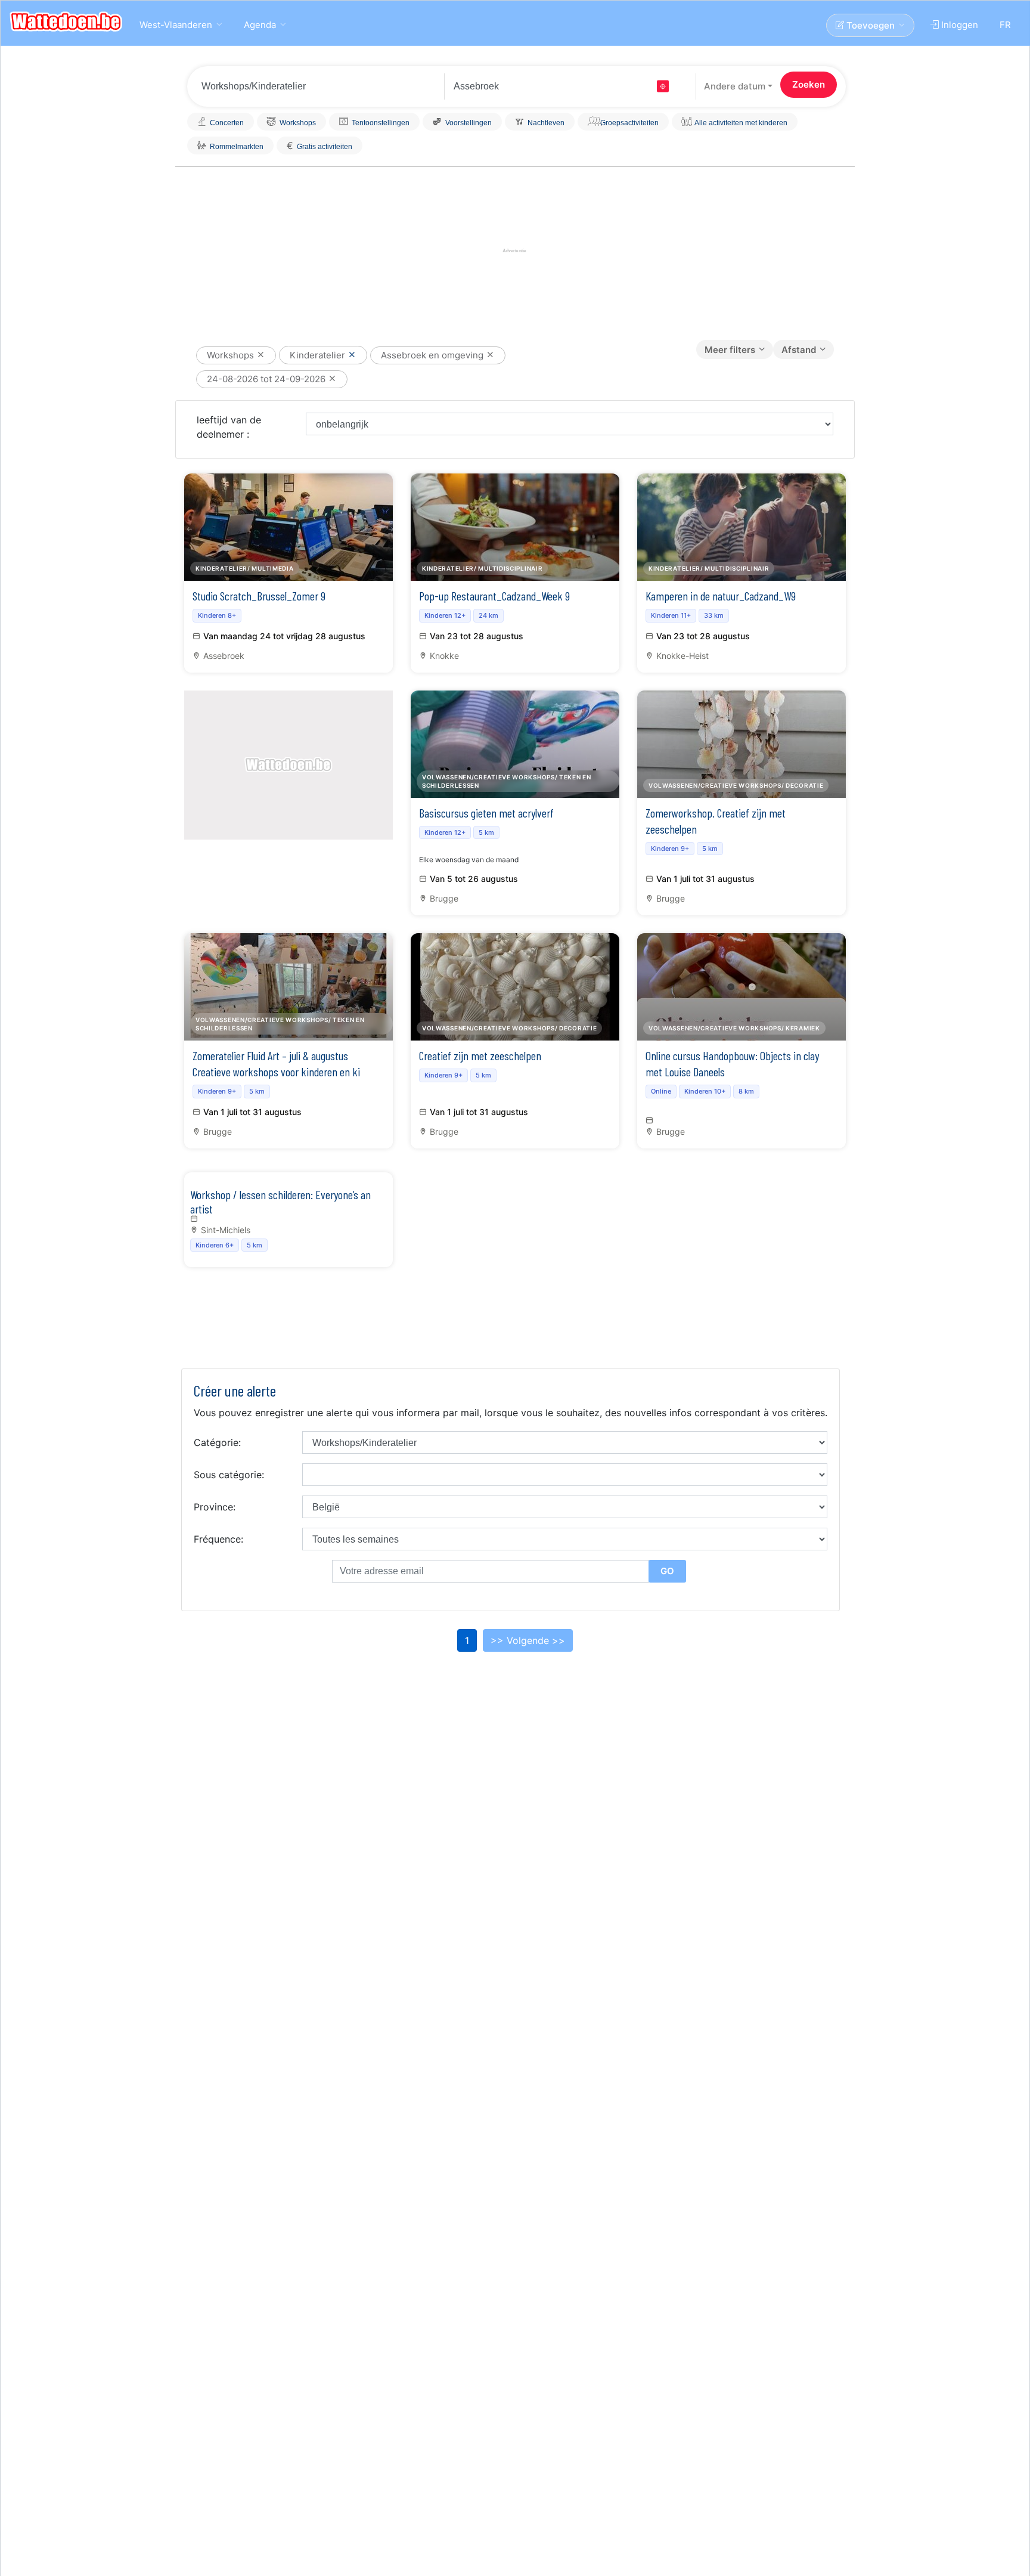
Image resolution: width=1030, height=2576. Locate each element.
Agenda (260, 25)
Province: (215, 1507)
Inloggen (958, 25)
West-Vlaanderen (176, 25)
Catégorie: (217, 1442)
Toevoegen (869, 25)
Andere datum (735, 86)
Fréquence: (218, 1539)
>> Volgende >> (528, 1640)
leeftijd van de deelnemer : (229, 427)
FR (1005, 25)
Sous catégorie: (229, 1475)
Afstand (799, 350)
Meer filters (730, 350)
